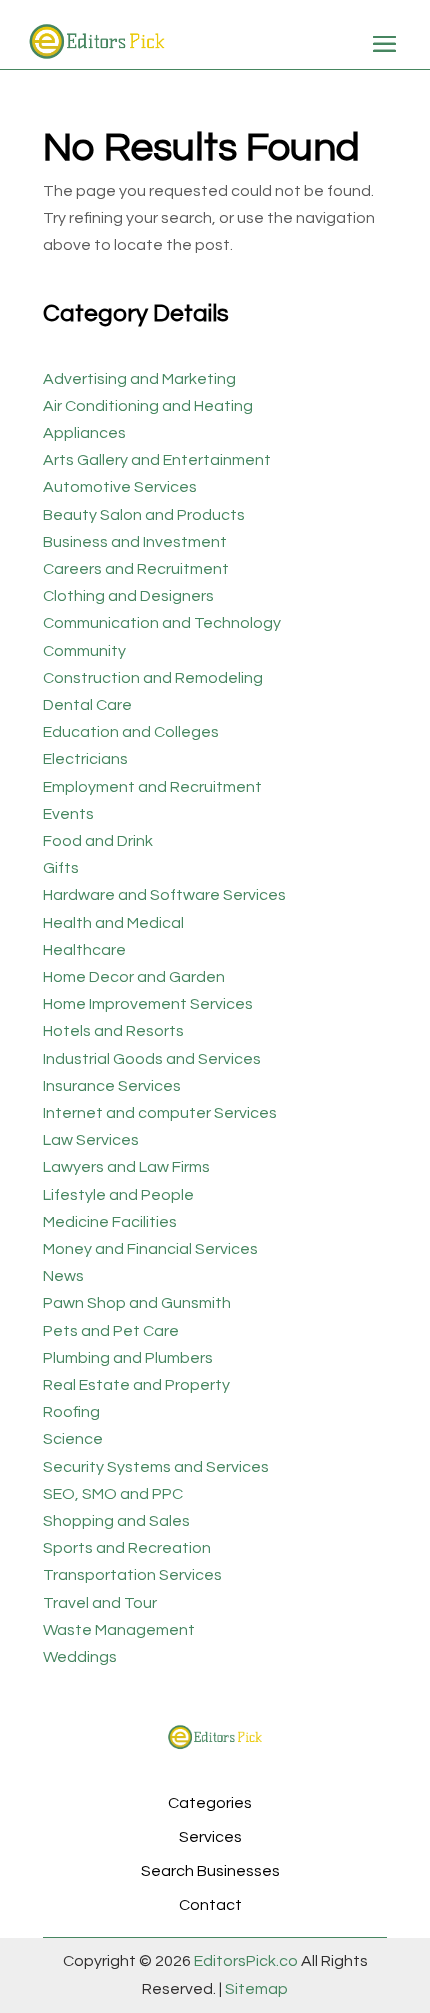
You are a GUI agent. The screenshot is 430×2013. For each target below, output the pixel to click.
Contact (210, 1905)
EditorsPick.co (246, 1961)
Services (210, 1837)
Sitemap (255, 1989)
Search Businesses (210, 1871)
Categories (210, 1803)
